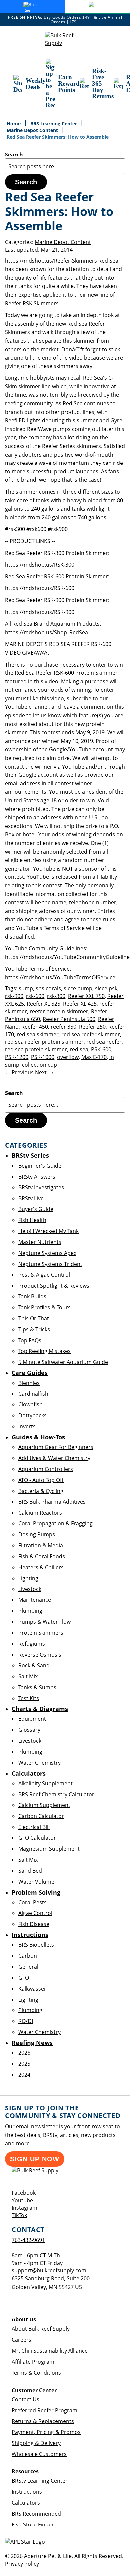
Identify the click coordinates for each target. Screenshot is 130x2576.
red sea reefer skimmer (91, 1034)
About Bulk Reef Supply (41, 2329)
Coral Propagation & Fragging (55, 1523)
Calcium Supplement (44, 1805)
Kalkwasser (32, 1989)
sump (26, 988)
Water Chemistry (39, 1763)
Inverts (27, 1426)
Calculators (26, 2503)
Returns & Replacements (43, 2421)
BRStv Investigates (41, 1187)
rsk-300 (56, 996)
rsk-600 (35, 996)
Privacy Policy (22, 2564)
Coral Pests (32, 1902)
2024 (24, 2075)
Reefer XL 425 (80, 1004)
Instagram (24, 2208)
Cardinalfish (33, 1394)
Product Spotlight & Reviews (54, 1286)
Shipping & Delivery (36, 2443)
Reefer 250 (92, 1027)
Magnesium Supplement (49, 1849)
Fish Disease (34, 1924)
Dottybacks (32, 1415)
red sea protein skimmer (36, 1049)
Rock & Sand (34, 1665)
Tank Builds (32, 1296)
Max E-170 (94, 1057)
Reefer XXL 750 (86, 996)
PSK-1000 (43, 1057)
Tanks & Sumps (37, 1687)
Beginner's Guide (40, 1166)
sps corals (48, 988)
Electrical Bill (34, 1827)
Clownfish (30, 1404)
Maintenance (35, 1600)
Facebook (24, 2193)
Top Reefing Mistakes (44, 1351)
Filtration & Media (41, 1545)
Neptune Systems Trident (50, 1264)
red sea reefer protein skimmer (44, 1042)
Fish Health (32, 1220)
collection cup (39, 1065)
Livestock (30, 1589)
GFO (24, 1978)
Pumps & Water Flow (44, 1622)
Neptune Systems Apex (47, 1253)
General (28, 1967)
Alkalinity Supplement (45, 1783)
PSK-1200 (17, 1057)
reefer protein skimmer (59, 1011)
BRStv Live (31, 1198)
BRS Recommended (36, 2514)
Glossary (29, 1730)
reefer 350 (63, 1027)
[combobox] (65, 166)
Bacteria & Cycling (41, 1491)
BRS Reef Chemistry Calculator (56, 1794)
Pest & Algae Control (44, 1275)
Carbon (28, 1956)
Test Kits (29, 1698)
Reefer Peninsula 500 (69, 1019)
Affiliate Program (33, 2362)
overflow (68, 1057)
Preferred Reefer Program (44, 2410)
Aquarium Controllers (46, 1469)
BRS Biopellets (36, 1945)
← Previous (20, 1072)
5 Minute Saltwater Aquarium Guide (63, 1362)
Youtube (22, 2200)
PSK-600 (101, 1049)
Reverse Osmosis (40, 1655)
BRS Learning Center (54, 123)
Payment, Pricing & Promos (46, 2432)
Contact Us (25, 2399)
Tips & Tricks (34, 1329)
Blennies (29, 1383)
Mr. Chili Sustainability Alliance (50, 2351)
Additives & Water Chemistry (54, 1458)
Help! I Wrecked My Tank (48, 1231)
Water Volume (36, 1882)
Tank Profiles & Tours (44, 1307)
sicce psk (106, 988)
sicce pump (78, 988)
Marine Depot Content (33, 130)
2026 (24, 2053)
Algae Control (35, 1913)
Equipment (32, 1719)
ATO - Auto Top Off (41, 1480)
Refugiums (32, 1644)
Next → (44, 1072)
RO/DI (26, 2021)
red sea (79, 1049)
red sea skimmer (38, 1034)
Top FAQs (30, 1340)
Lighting (28, 1578)
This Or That (34, 1318)
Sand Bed (30, 1871)
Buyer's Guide (36, 1209)
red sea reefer (104, 1042)
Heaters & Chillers (41, 1567)
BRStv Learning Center (40, 2481)
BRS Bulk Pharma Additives (52, 1502)
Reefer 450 (35, 1027)
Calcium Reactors (40, 1513)
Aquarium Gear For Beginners (56, 1447)
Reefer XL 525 (43, 1004)
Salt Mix (28, 1676)
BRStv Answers (37, 1177)
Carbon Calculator (41, 1816)
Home (14, 123)
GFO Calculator (37, 1838)
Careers (21, 2340)
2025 (24, 2064)
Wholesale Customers (39, 2454)
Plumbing (30, 1611)
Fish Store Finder (33, 2524)
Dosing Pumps (37, 1534)
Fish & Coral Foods (42, 1556)
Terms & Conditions (36, 2373)
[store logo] (65, 39)
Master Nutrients (40, 1242)
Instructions (27, 2492)
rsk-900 (14, 996)
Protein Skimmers (41, 1633)
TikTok (19, 2215)
